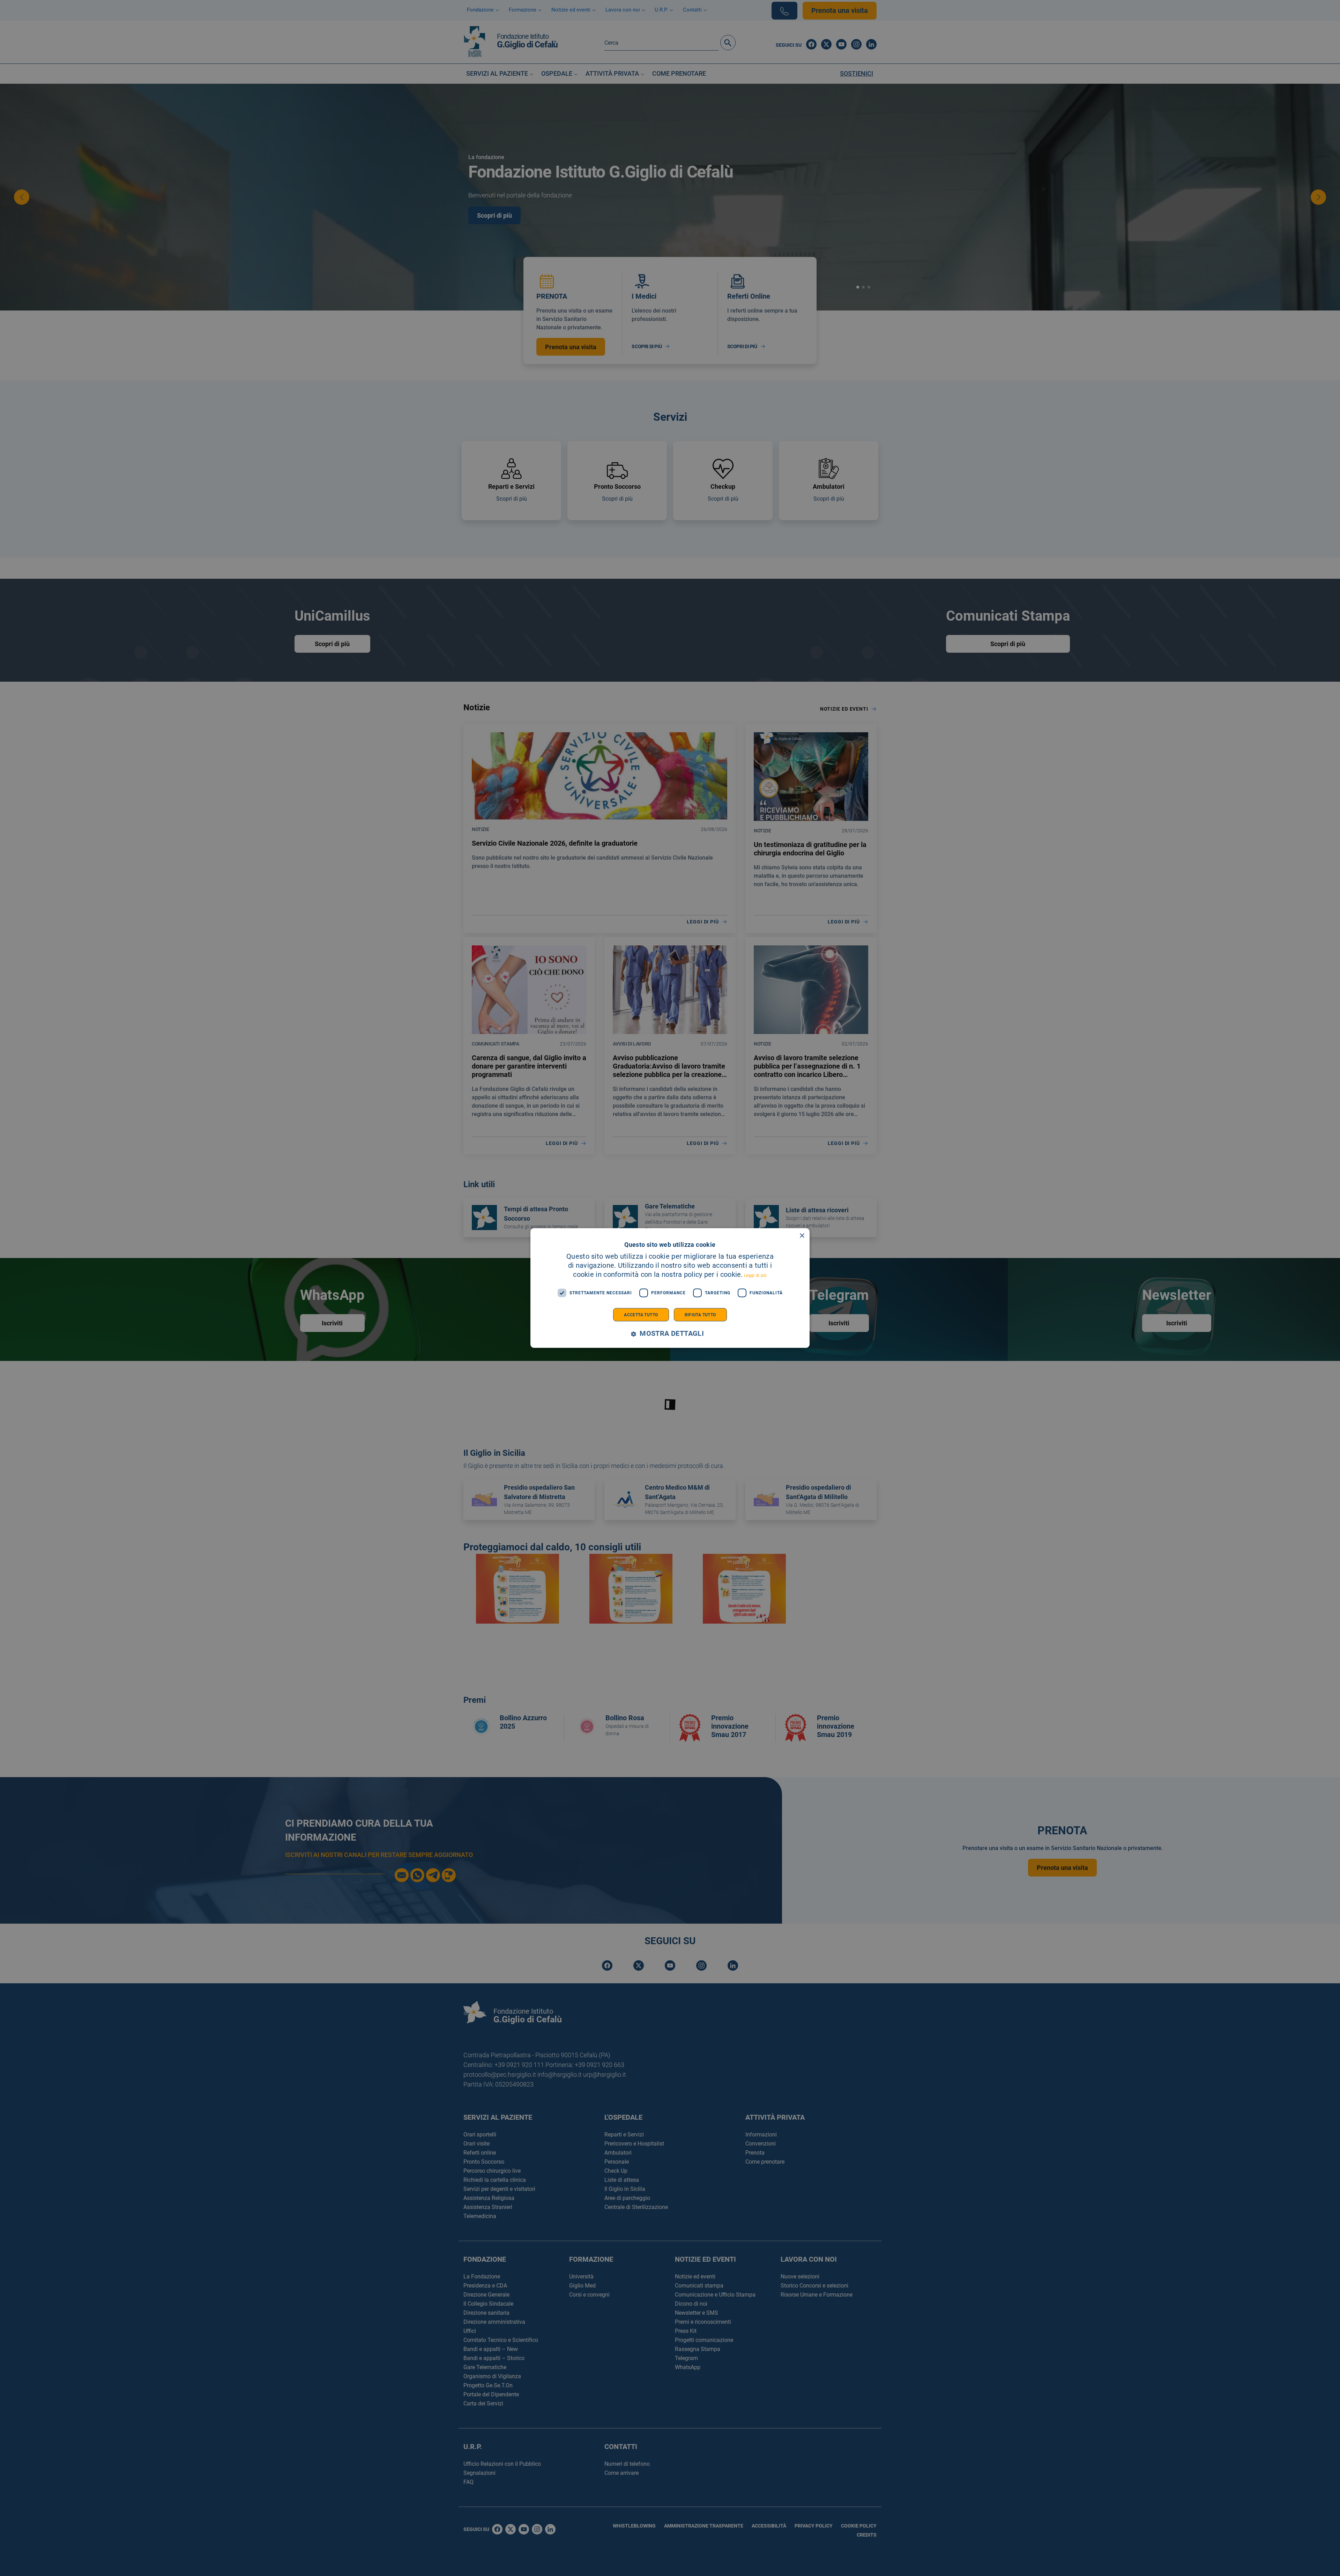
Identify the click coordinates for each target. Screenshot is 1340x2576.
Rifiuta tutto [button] (700, 1315)
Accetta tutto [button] (641, 1315)
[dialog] (670, 1288)
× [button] (802, 1236)
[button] (670, 1334)
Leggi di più (755, 1275)
